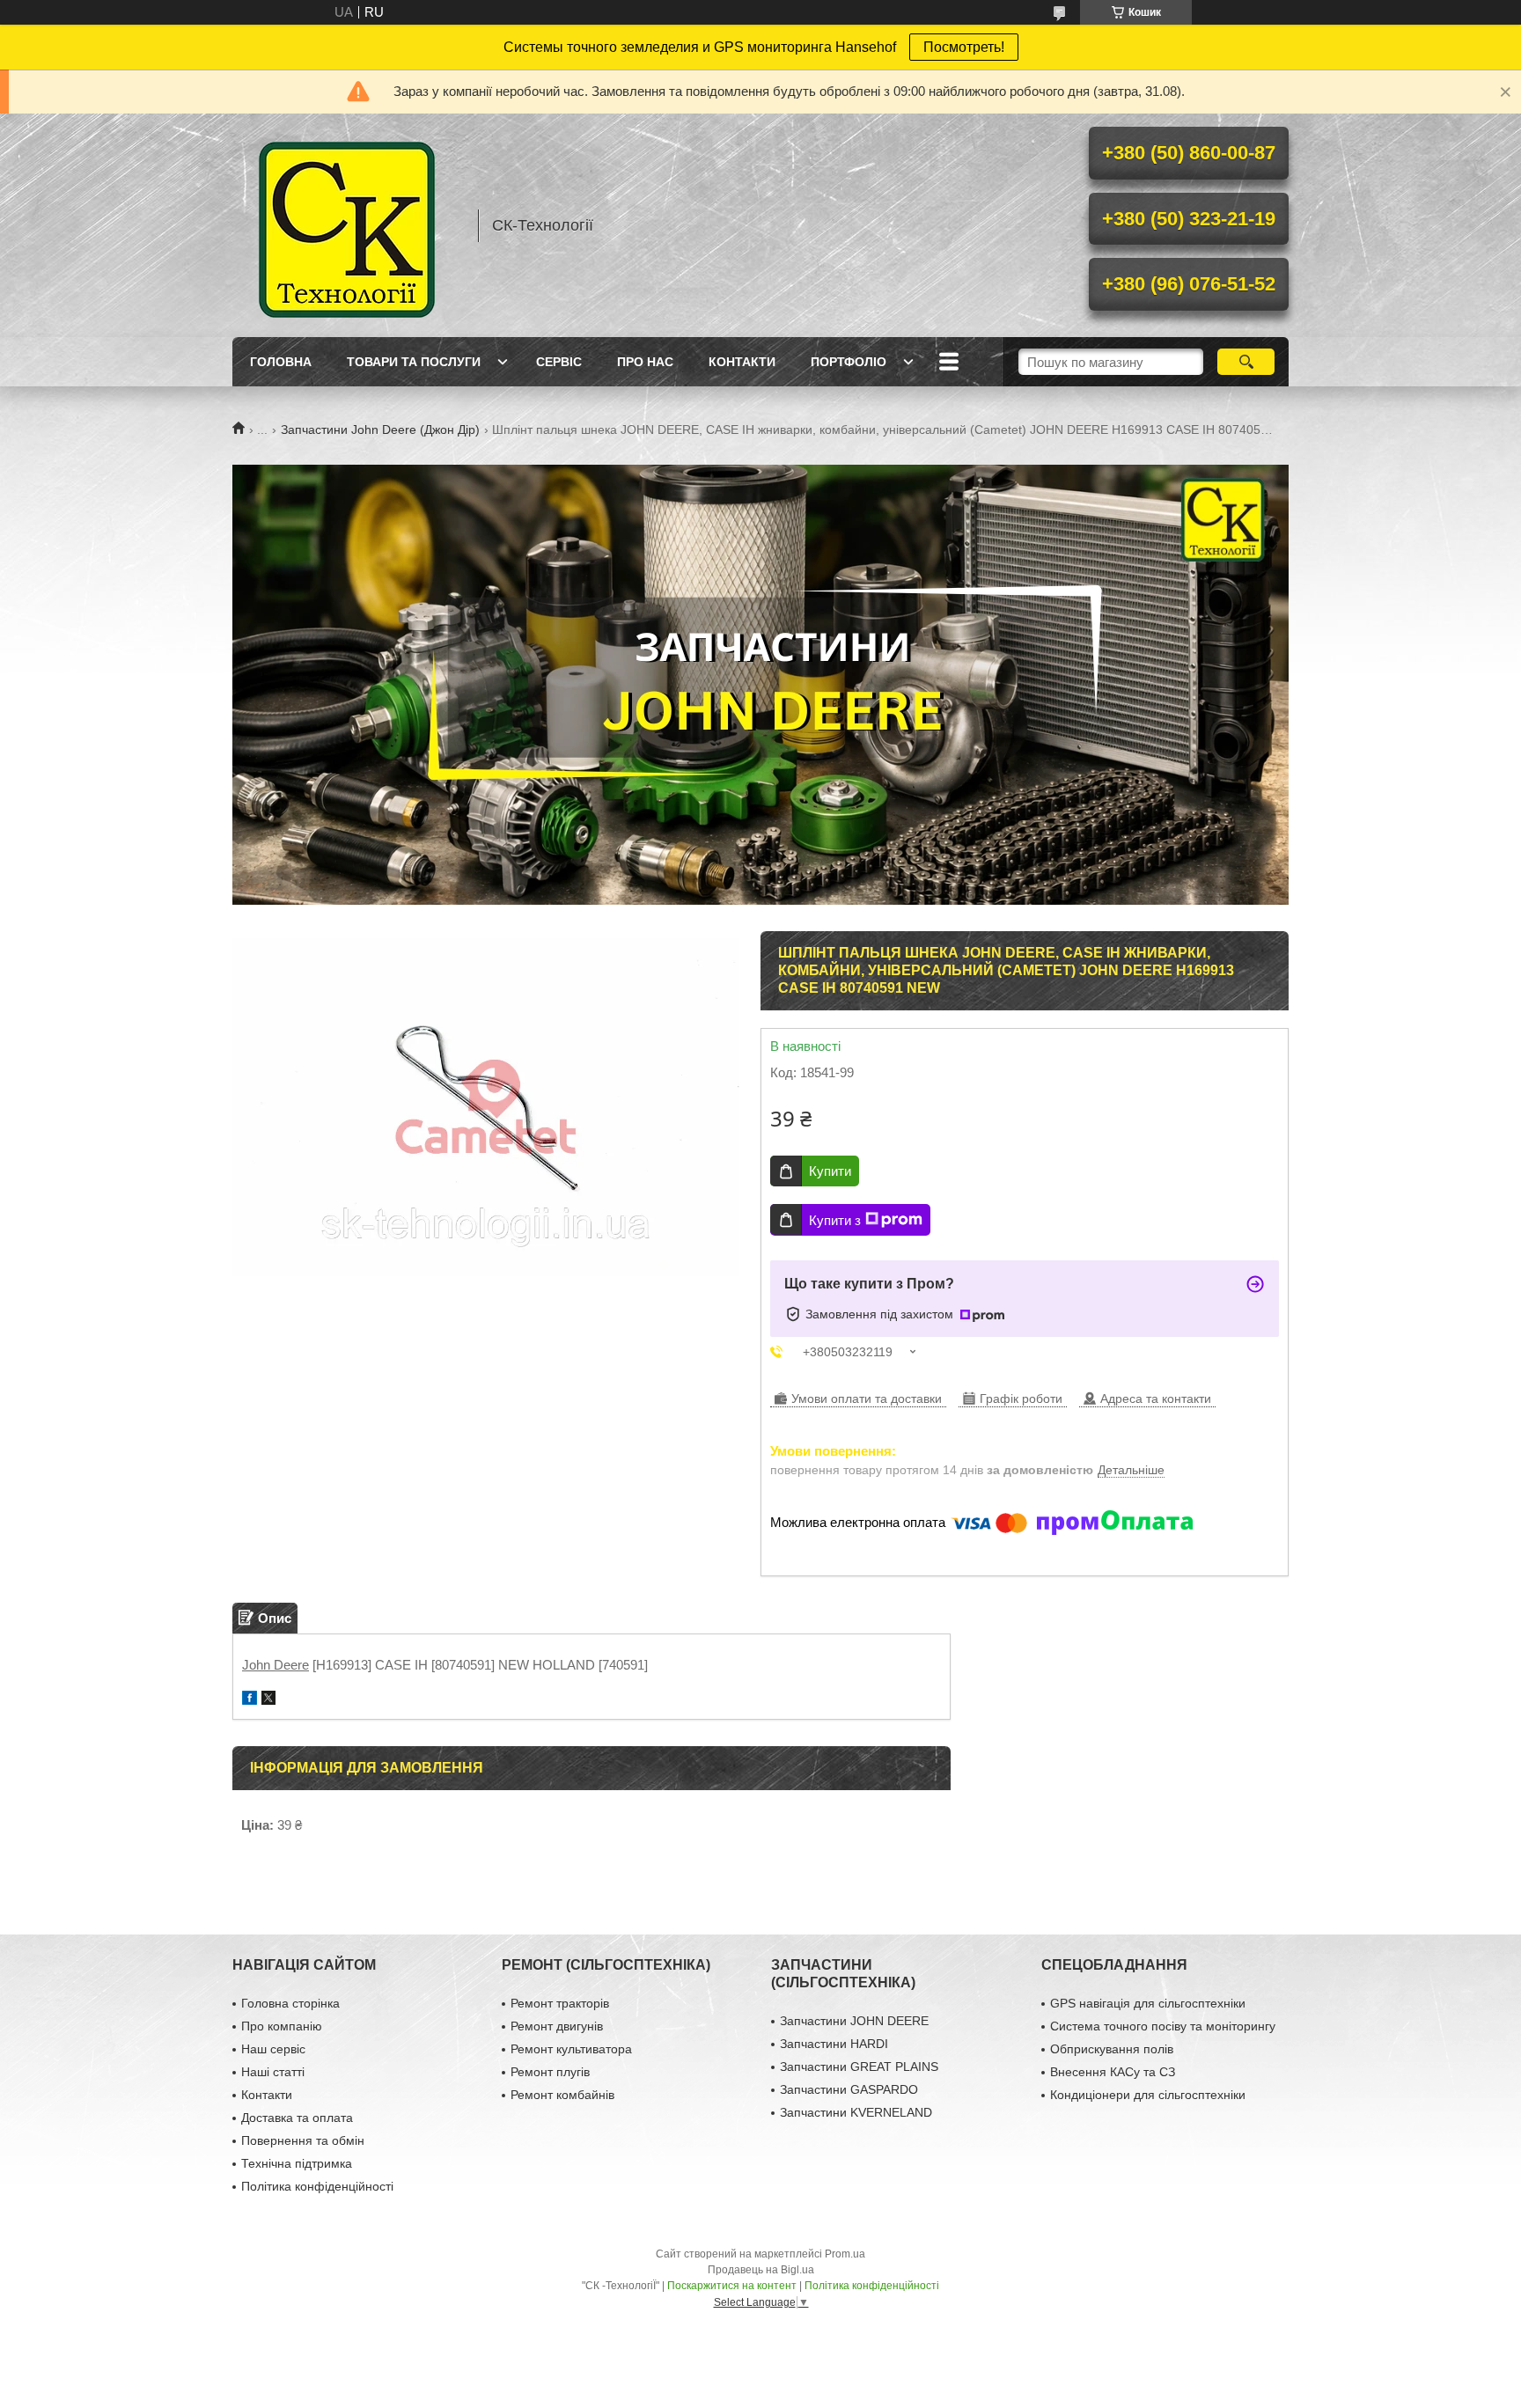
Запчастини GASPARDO (849, 2089)
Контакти (742, 362)
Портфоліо (849, 362)
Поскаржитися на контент (732, 2286)
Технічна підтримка (297, 2163)
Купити (830, 1171)
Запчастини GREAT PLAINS (859, 2067)
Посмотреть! (964, 47)
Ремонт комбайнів (562, 2095)
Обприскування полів (1112, 2049)
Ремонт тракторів (560, 2003)
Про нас (645, 362)
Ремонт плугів (550, 2072)
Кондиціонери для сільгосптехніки (1148, 2095)
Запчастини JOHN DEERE (854, 2021)
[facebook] (250, 1700)
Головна (281, 362)
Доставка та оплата (297, 2118)
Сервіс (559, 362)
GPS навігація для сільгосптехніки (1148, 2003)
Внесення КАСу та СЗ (1113, 2072)
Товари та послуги (414, 362)
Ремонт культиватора (571, 2049)
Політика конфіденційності (317, 2186)
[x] (268, 1700)
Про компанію (282, 2026)
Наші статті (273, 2072)
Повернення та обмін (303, 2140)
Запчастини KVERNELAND (856, 2112)
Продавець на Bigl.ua (761, 2270)
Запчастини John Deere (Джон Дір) (380, 429)
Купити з (835, 1220)
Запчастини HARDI (834, 2044)
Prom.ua (845, 2254)
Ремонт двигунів (557, 2026)
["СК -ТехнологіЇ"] (347, 225)
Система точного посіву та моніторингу (1163, 2026)
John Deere (276, 1665)
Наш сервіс (273, 2049)
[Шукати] (1246, 362)
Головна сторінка (290, 2003)
